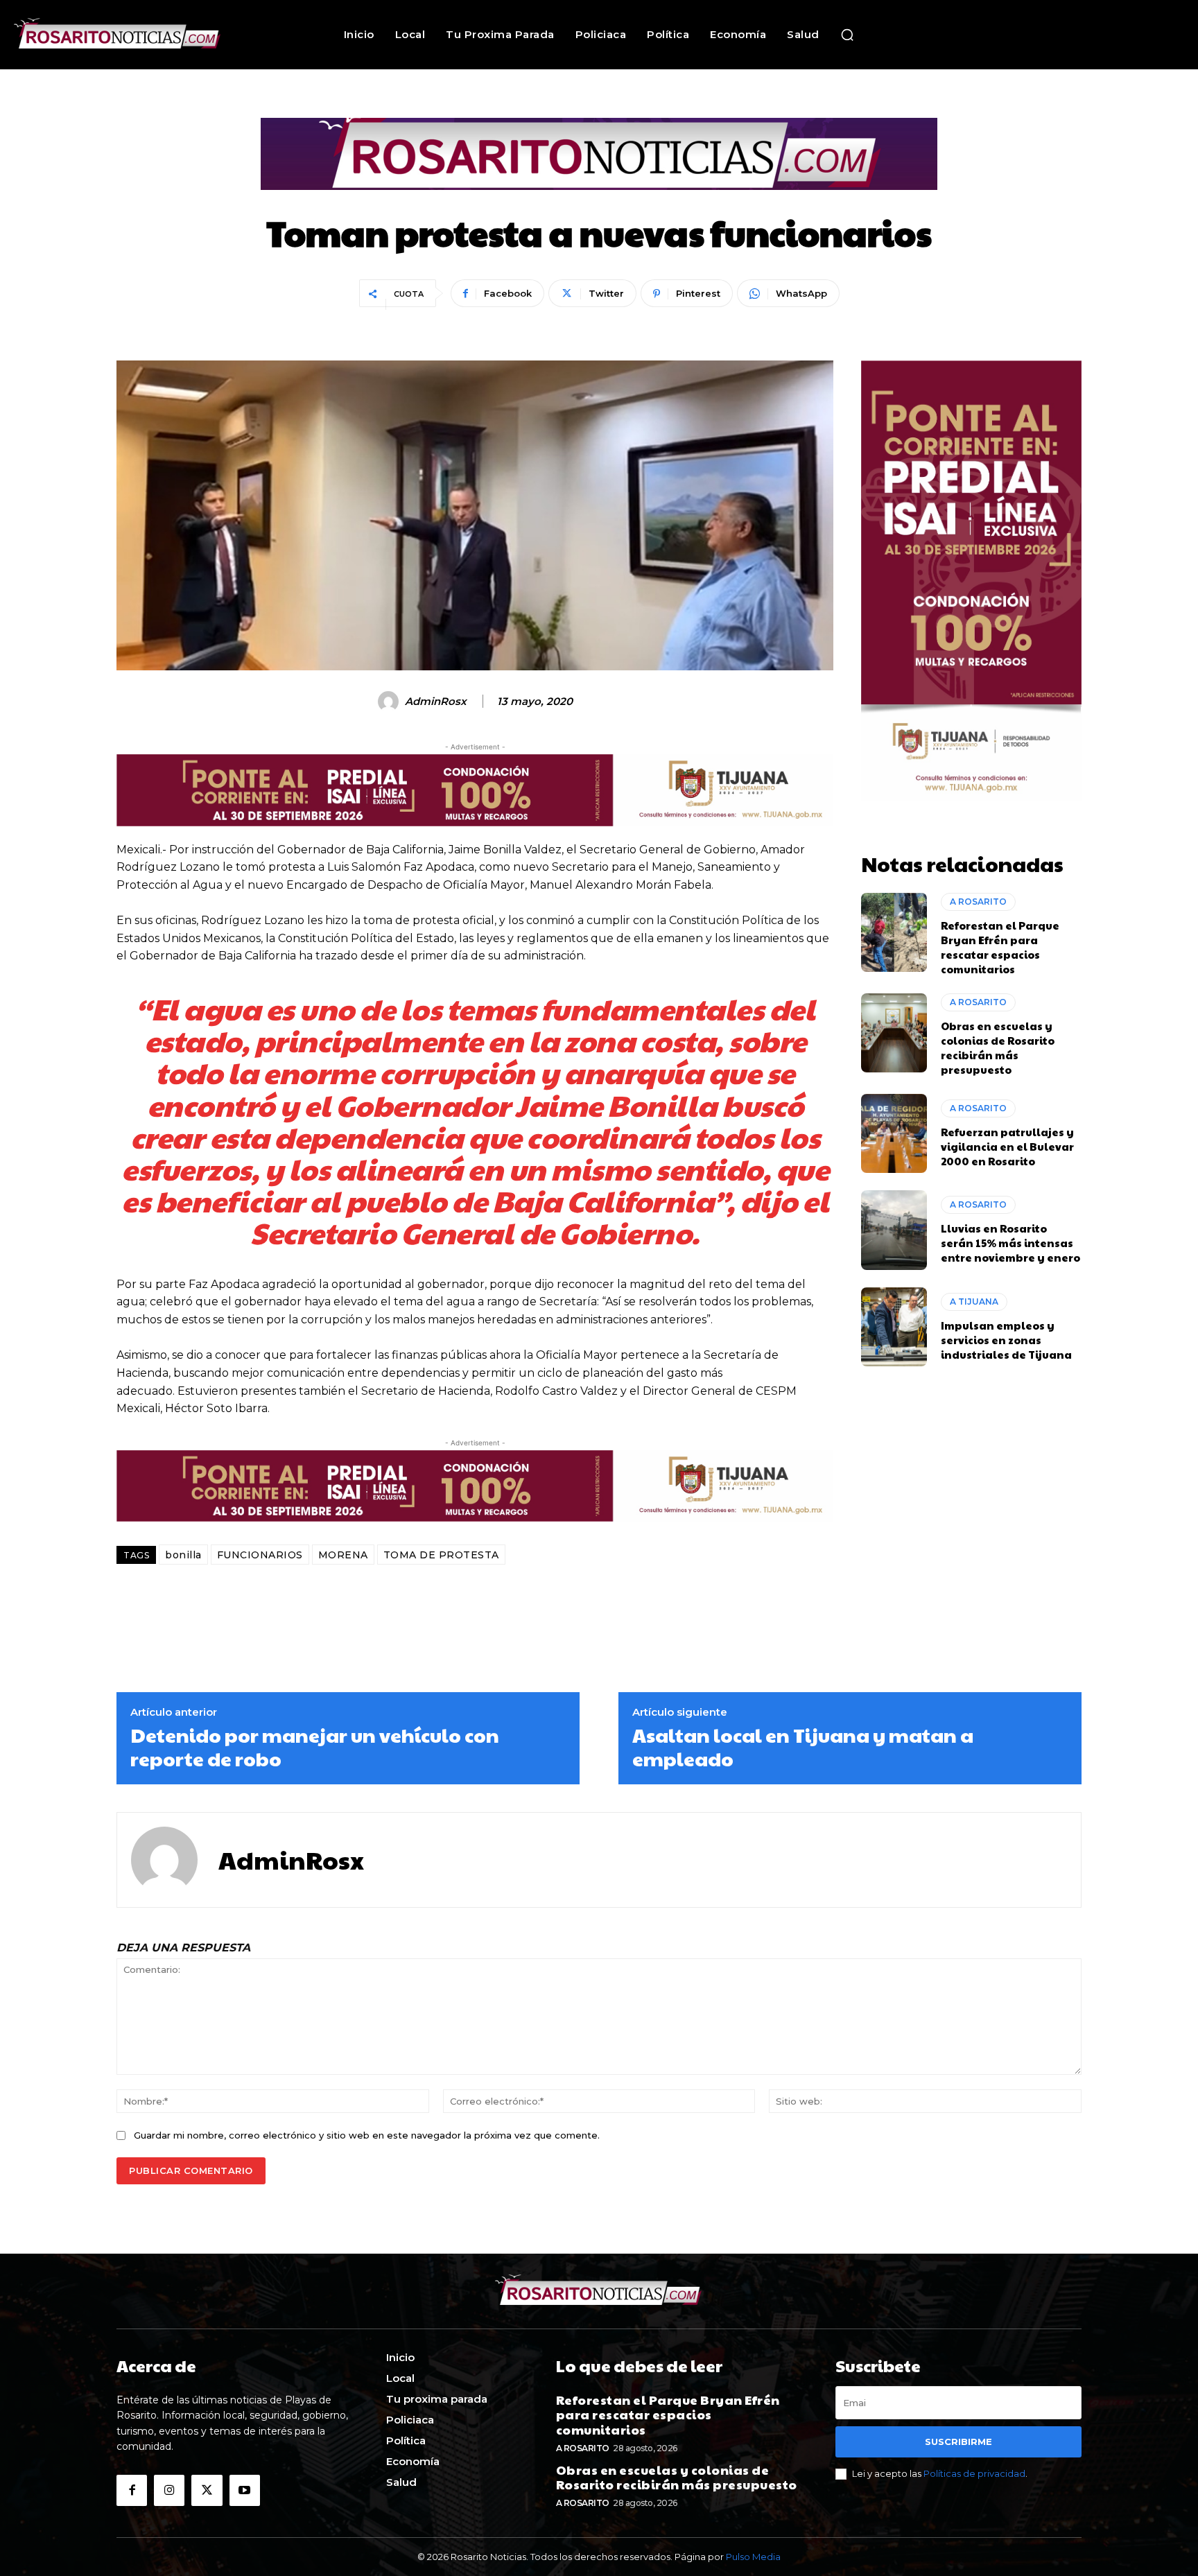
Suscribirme (958, 2442)
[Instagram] (169, 2490)
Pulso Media (753, 2557)
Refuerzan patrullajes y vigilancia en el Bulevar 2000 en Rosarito (1007, 1146)
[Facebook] (132, 2490)
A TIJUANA (974, 1302)
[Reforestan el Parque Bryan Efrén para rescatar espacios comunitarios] (894, 932)
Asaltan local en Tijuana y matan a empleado (803, 1747)
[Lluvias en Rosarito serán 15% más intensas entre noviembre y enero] (894, 1230)
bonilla (183, 1555)
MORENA (343, 1555)
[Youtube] (245, 2490)
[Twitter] (207, 2490)
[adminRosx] (390, 702)
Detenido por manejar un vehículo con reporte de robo (315, 1747)
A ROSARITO (978, 902)
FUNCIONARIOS (260, 1555)
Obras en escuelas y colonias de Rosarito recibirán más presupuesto (998, 1047)
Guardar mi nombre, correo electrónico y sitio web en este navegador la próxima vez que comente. (367, 2135)
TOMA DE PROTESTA (441, 1555)
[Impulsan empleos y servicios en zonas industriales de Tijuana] (894, 1327)
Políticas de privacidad (974, 2473)
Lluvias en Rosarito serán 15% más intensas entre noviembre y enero (1010, 1243)
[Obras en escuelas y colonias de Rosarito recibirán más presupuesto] (894, 1033)
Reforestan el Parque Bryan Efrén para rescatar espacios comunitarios (1000, 947)
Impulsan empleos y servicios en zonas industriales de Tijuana (1006, 1340)
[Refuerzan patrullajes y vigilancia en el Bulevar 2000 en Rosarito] (894, 1133)
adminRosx (436, 702)
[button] (847, 35)
